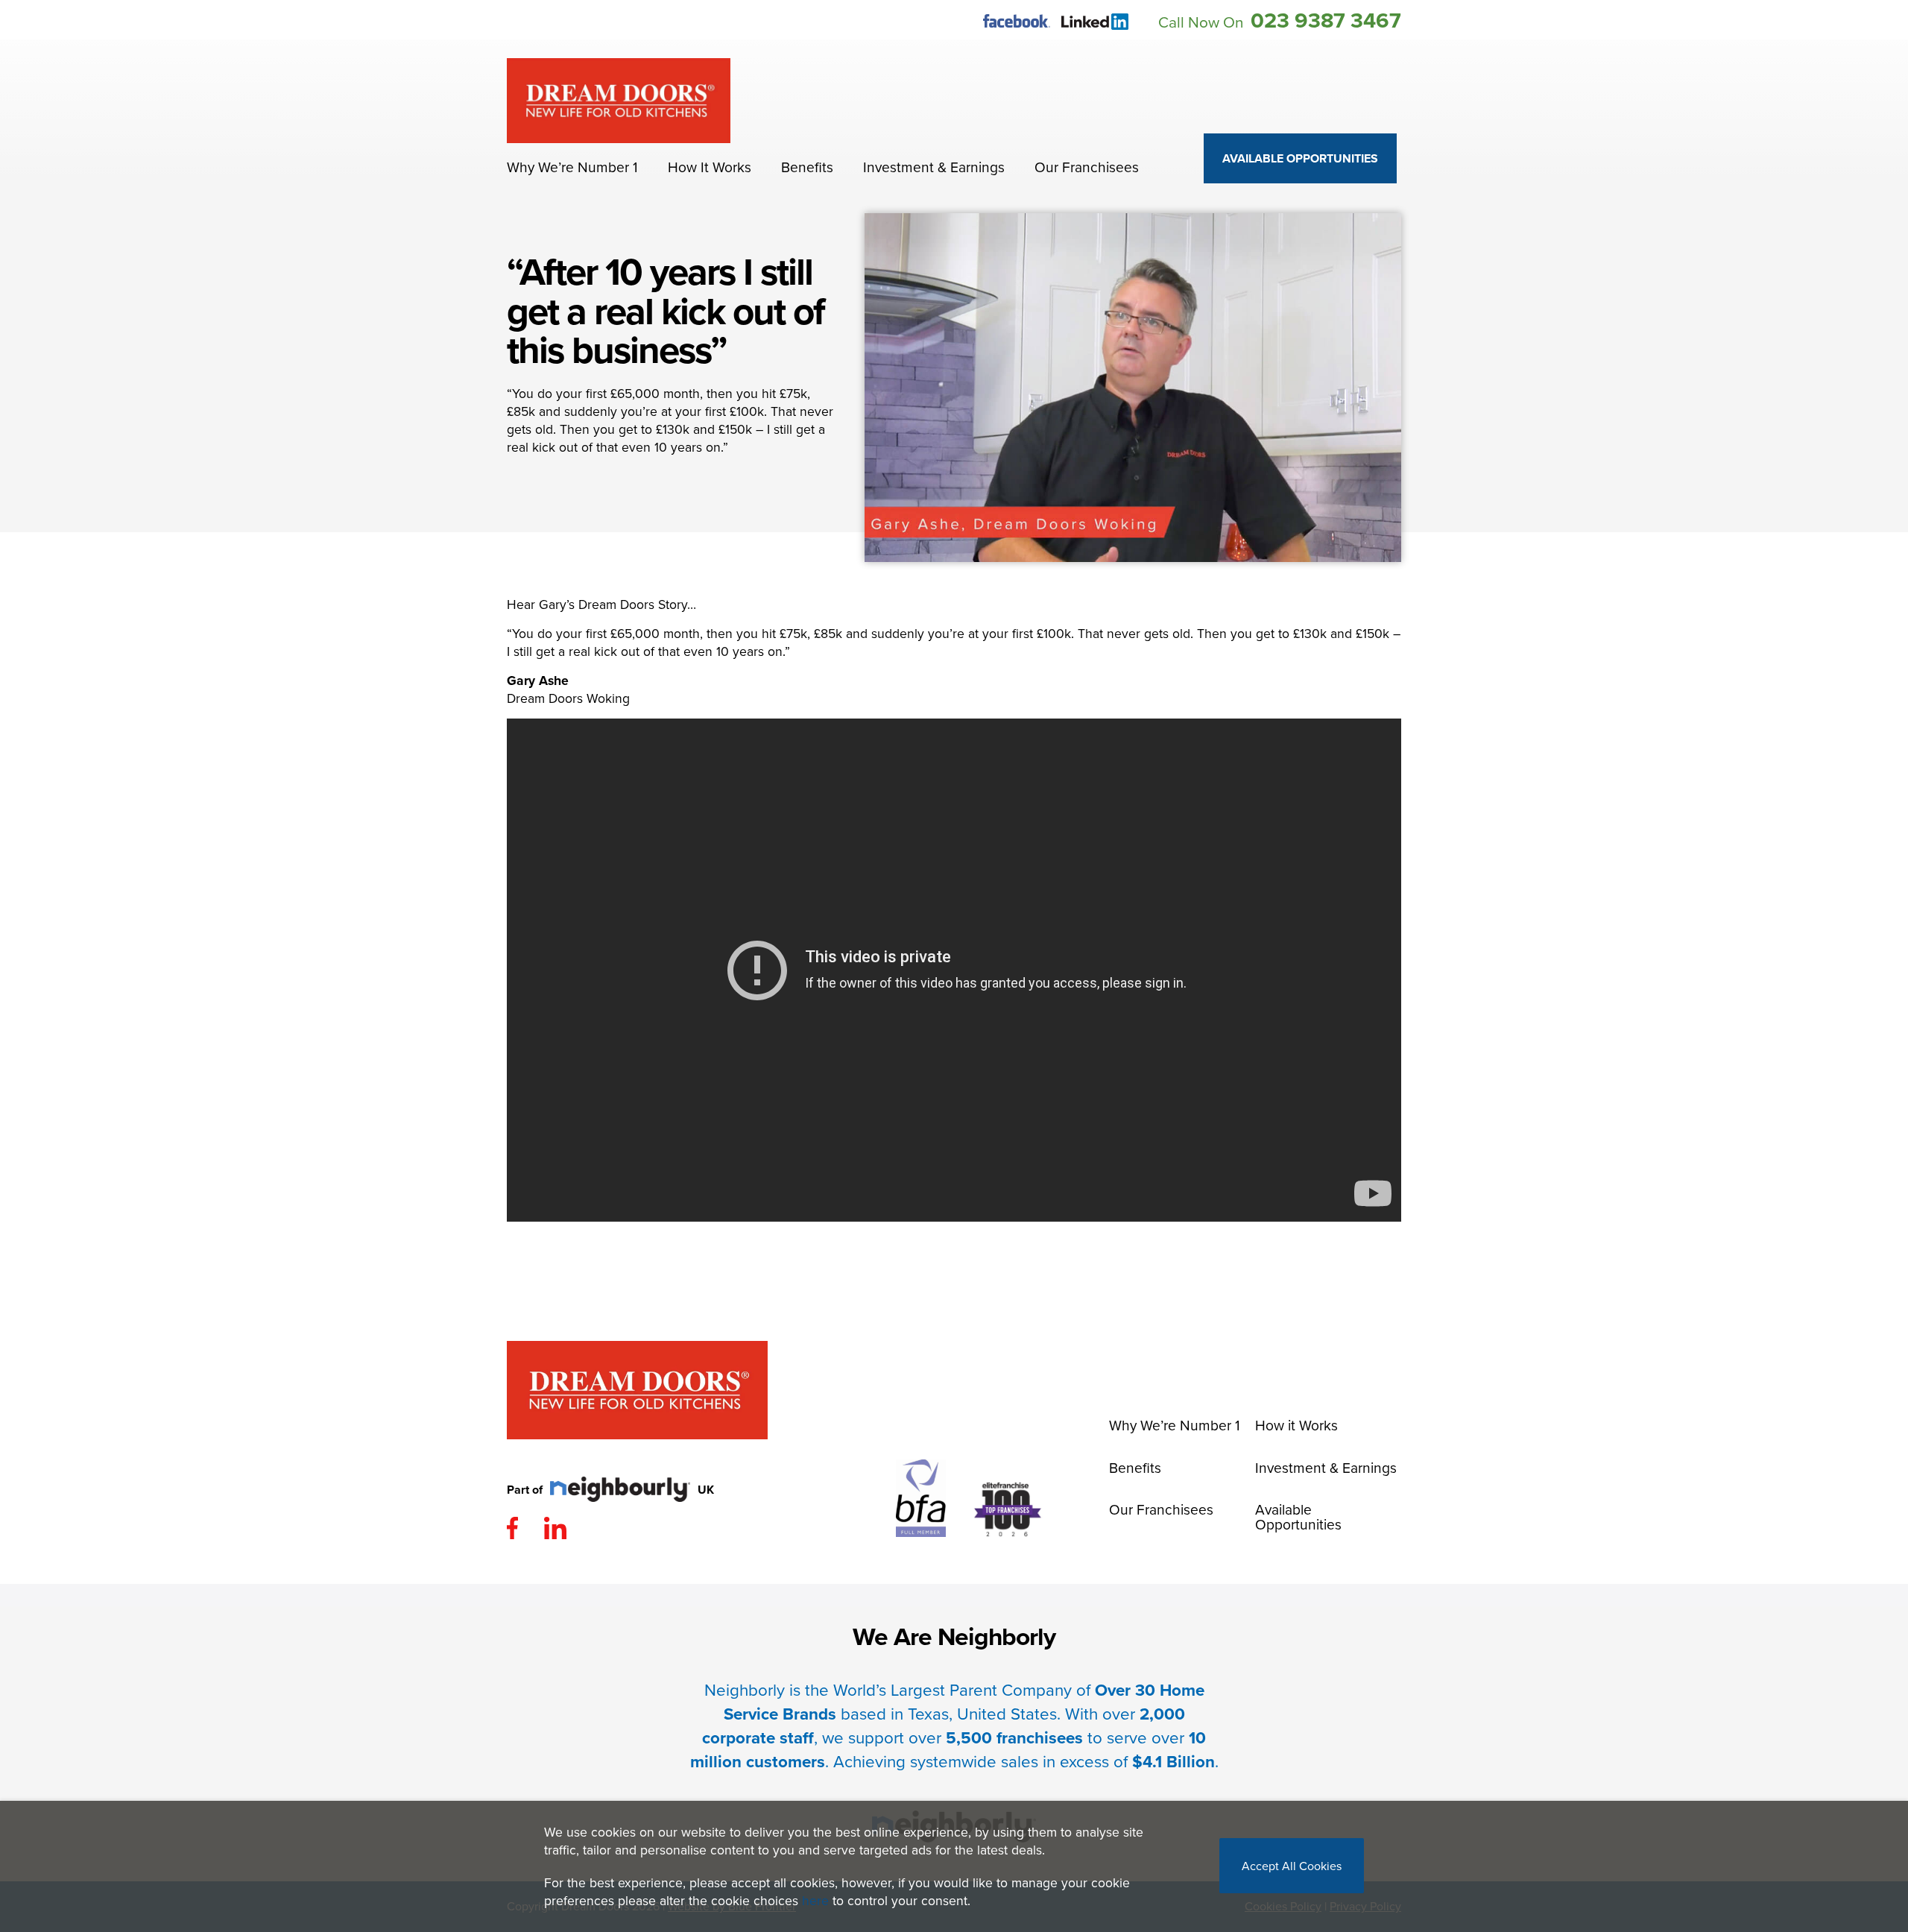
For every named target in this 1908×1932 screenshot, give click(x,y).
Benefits (807, 167)
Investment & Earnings (934, 167)
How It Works (710, 167)
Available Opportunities (1300, 158)
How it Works (1296, 1425)
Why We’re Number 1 (572, 167)
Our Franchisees (1087, 167)
